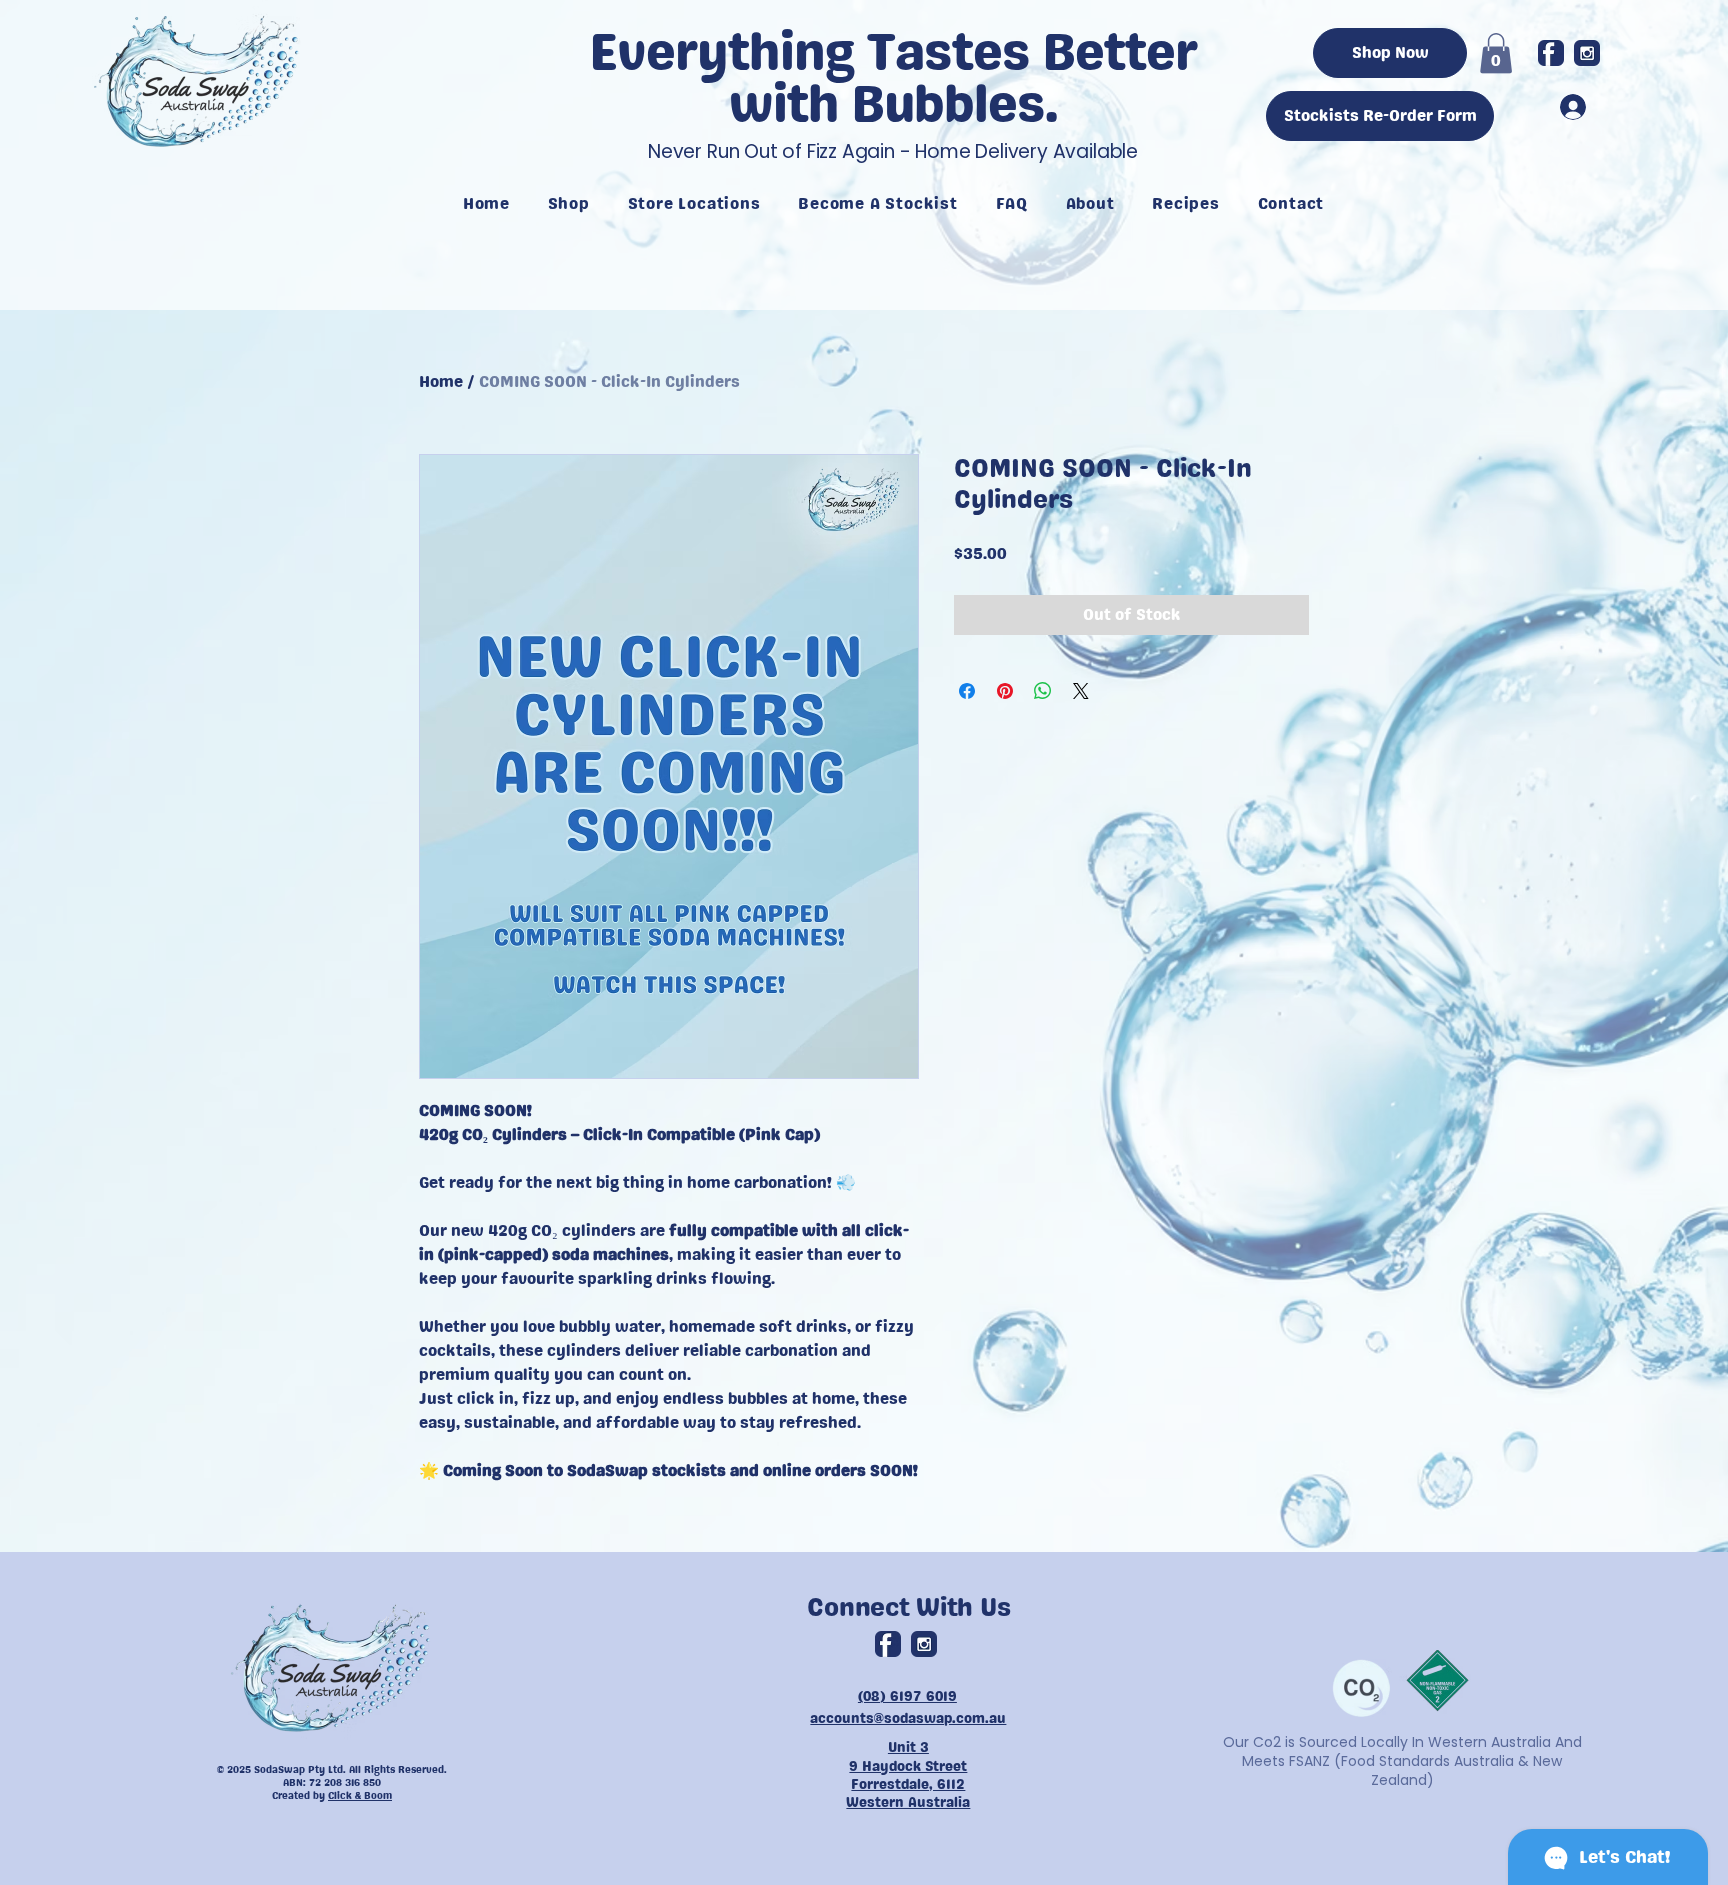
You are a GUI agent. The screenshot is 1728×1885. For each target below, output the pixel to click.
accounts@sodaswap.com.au (908, 1718)
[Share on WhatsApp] (1043, 691)
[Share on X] (1081, 691)
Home (441, 382)
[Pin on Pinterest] (1005, 691)
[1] (1551, 53)
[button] (1496, 53)
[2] (1587, 53)
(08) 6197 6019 (907, 1696)
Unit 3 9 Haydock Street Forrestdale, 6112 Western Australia (908, 1775)
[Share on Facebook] (967, 691)
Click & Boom (360, 1796)
